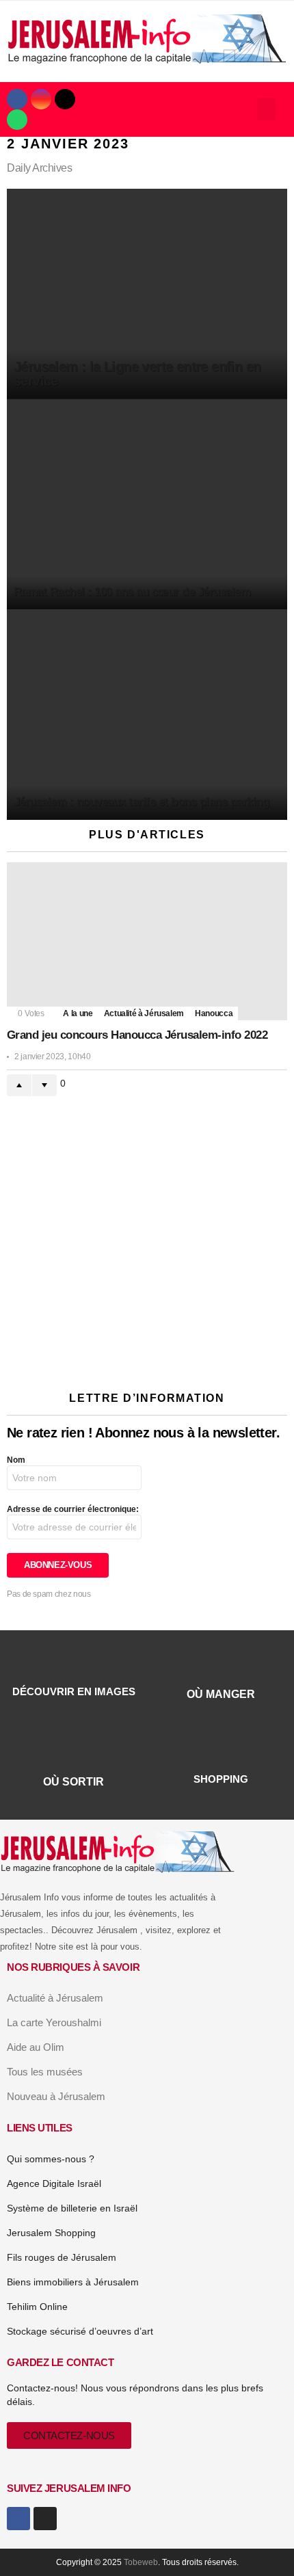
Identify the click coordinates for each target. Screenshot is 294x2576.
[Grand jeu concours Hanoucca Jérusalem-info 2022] (147, 941)
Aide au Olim (36, 2047)
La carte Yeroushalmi (54, 2022)
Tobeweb (141, 2562)
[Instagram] (41, 99)
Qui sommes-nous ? (51, 2159)
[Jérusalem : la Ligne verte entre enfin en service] (147, 294)
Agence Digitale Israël (54, 2183)
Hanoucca (214, 1013)
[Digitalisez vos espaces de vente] (147, 1354)
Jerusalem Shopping (51, 2233)
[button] (267, 109)
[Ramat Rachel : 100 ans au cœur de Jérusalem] (147, 505)
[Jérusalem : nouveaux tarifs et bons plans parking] (147, 715)
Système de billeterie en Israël (72, 2208)
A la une (78, 1013)
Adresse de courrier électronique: (73, 1509)
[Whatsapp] (17, 120)
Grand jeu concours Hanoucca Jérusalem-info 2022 (137, 1035)
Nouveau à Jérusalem (56, 2096)
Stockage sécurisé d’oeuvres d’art (80, 2331)
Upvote (19, 1085)
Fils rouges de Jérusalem (62, 2257)
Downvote (44, 1085)
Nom (16, 1460)
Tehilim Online (37, 2307)
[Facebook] (17, 99)
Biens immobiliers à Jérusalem (73, 2282)
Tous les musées (45, 2072)
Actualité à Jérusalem (144, 1013)
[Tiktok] (65, 99)
